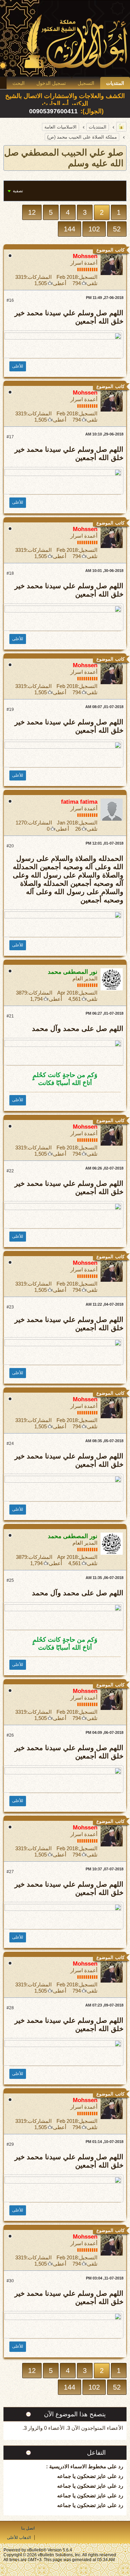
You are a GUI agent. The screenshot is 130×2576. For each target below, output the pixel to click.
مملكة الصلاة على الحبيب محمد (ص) (82, 137)
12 (32, 212)
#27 (10, 1872)
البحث (19, 83)
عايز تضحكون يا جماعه (82, 2476)
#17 (10, 437)
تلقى (92, 283)
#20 (10, 846)
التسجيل (86, 83)
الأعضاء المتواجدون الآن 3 (95, 2428)
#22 (10, 1171)
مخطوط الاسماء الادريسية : (76, 2466)
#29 (10, 2144)
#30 (10, 2281)
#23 (10, 1307)
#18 (10, 573)
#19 (10, 709)
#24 (10, 1444)
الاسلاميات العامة (60, 127)
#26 (10, 1735)
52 (117, 229)
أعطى (60, 283)
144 (70, 229)
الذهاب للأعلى (19, 2538)
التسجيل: (88, 277)
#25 (10, 1580)
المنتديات (115, 83)
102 (94, 229)
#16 (10, 300)
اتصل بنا (28, 2528)
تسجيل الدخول (51, 83)
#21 (10, 1016)
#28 (10, 2008)
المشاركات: (39, 277)
